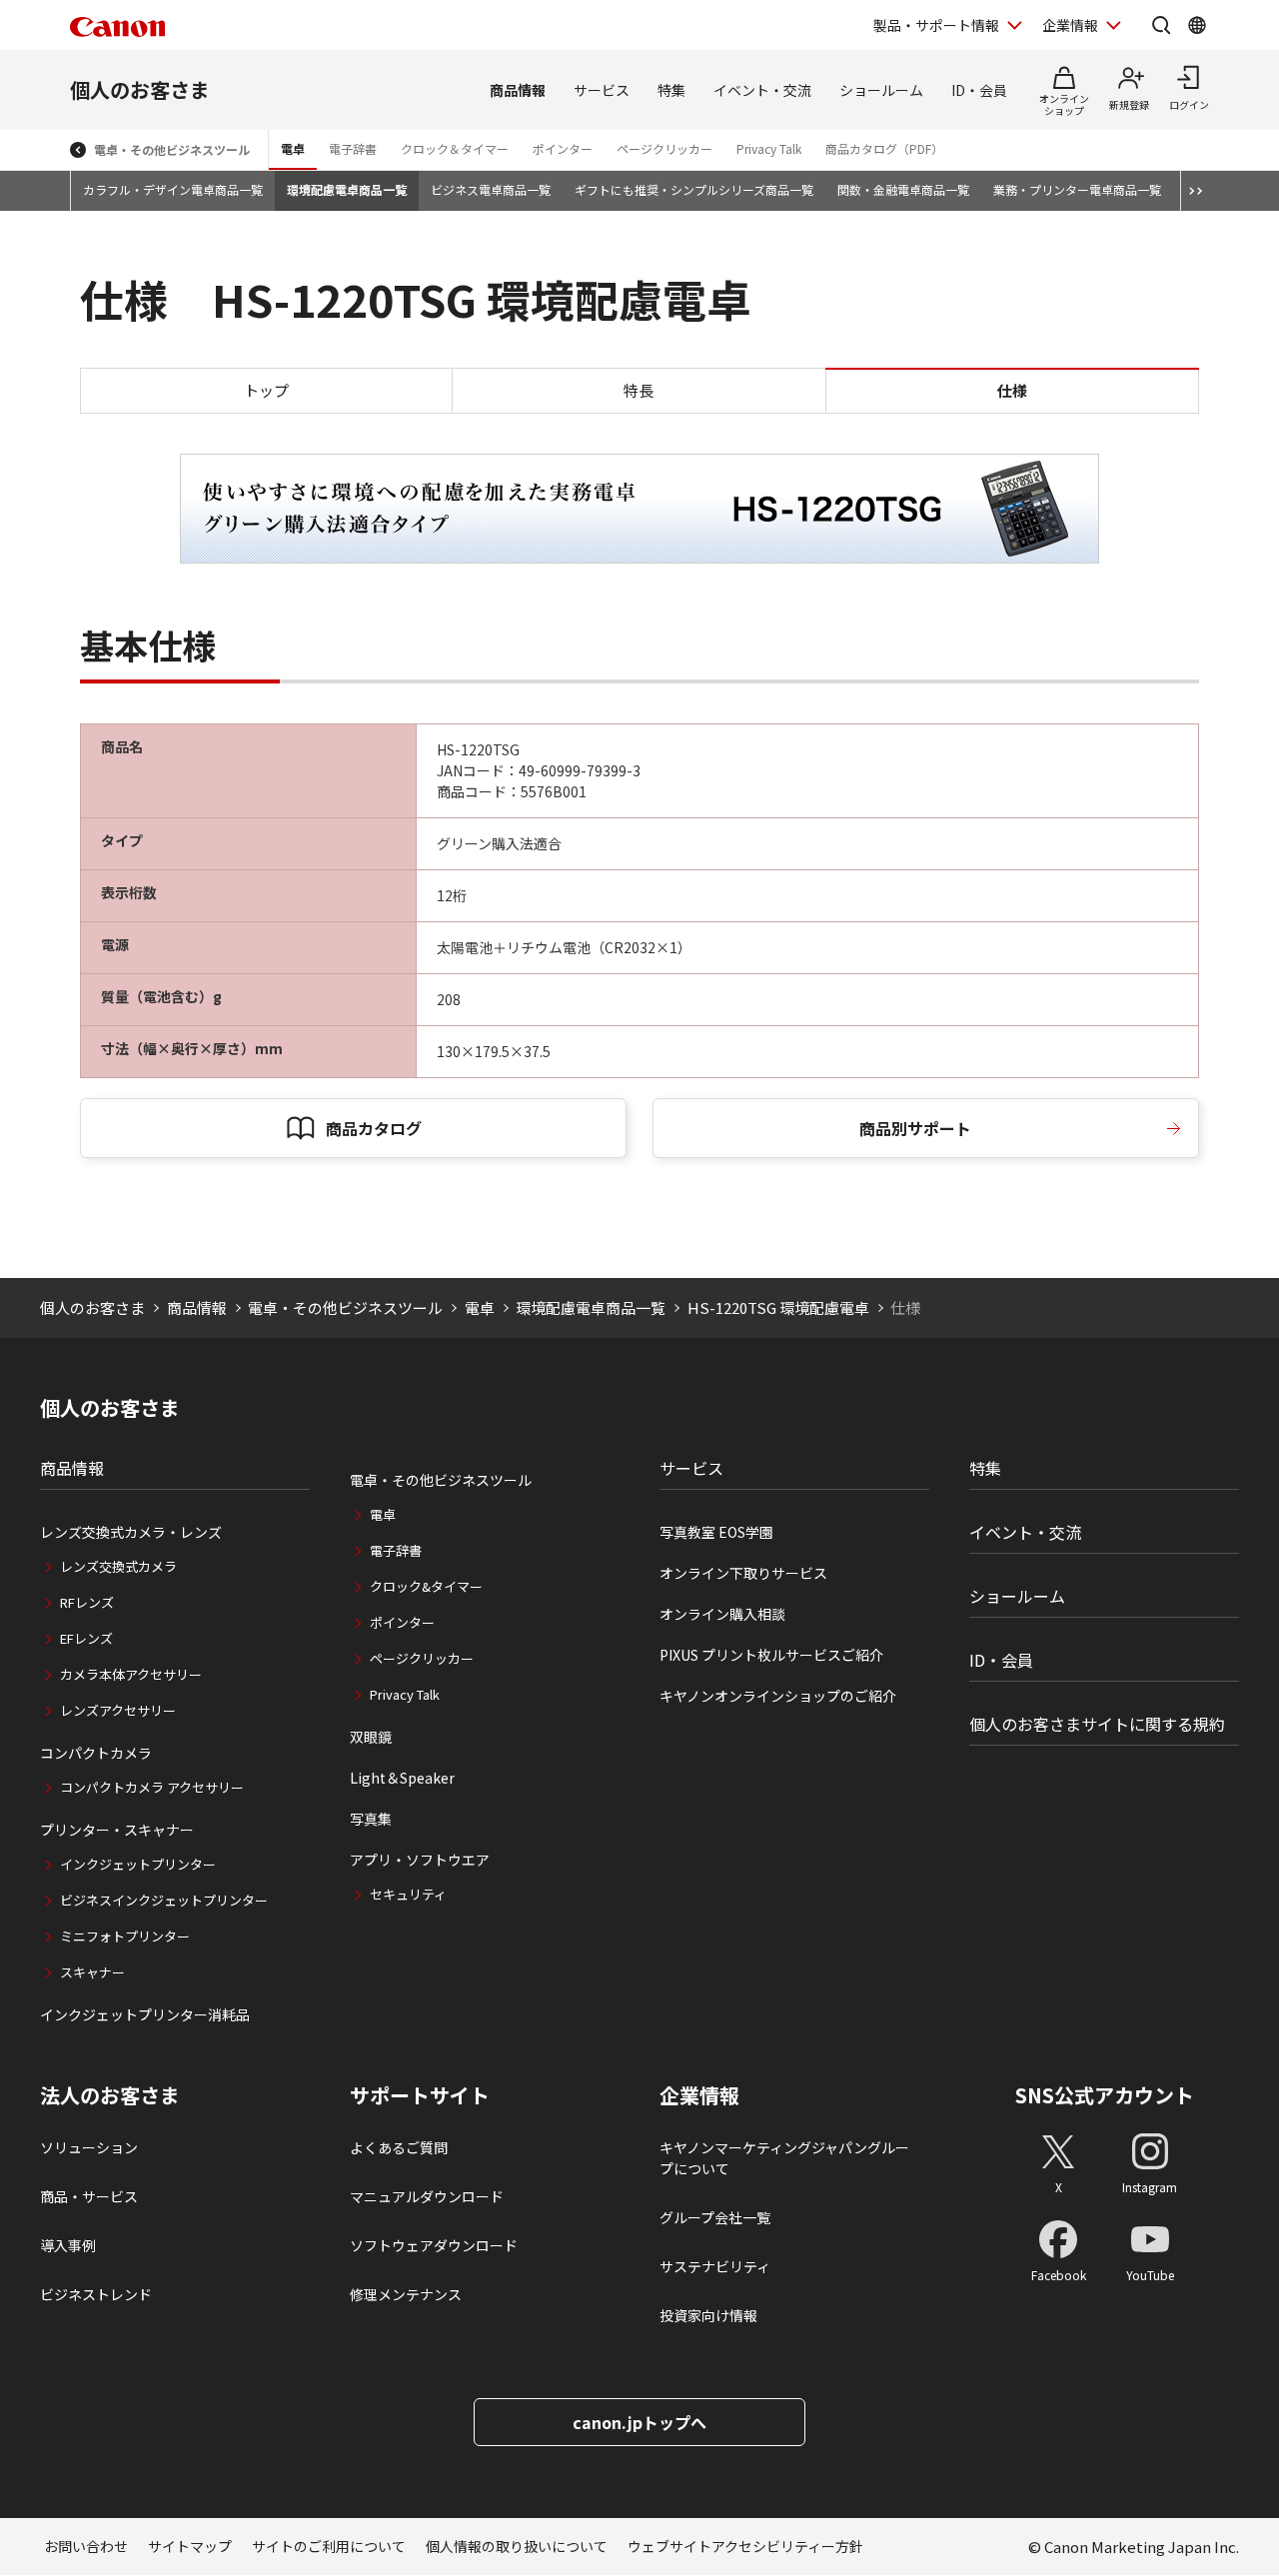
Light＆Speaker (402, 1778)
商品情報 (518, 90)
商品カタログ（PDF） (884, 148)
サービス (602, 90)
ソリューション (89, 2147)
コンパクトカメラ (96, 1753)
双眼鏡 (371, 1737)
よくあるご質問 (399, 2147)
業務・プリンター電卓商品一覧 (1077, 189)
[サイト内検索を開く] (1161, 25)
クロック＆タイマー (455, 148)
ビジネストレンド (96, 2294)
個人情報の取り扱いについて (517, 2546)
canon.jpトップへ (639, 2422)
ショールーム (881, 90)
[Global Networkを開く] (1197, 25)
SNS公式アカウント (1105, 2095)
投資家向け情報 (708, 2315)
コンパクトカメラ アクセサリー (152, 1787)
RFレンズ (87, 1602)
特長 (639, 390)
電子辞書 (353, 148)
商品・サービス (89, 2196)
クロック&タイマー (426, 1586)
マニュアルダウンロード (427, 2196)
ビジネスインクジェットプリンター (164, 1900)
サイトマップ (190, 2546)
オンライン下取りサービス (743, 1573)
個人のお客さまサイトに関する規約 (1097, 1724)
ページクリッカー (664, 148)
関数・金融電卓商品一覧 (903, 189)
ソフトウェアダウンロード (434, 2245)
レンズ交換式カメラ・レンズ (131, 1532)
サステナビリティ (715, 2266)
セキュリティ (408, 1894)
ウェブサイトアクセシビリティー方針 (745, 2546)
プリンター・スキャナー (117, 1830)
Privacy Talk (769, 148)
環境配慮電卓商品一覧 (347, 189)
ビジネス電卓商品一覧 (491, 189)
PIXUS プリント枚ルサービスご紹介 (771, 1655)
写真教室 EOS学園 (716, 1532)
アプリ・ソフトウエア (420, 1860)
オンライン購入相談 (722, 1614)
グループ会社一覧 (715, 2217)
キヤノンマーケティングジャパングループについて (784, 2158)
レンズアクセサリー (118, 1710)
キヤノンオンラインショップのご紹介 (778, 1696)
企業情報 (1070, 25)
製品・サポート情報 (936, 25)
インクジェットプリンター (138, 1864)
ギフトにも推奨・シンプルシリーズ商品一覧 (694, 189)
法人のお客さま (110, 2095)
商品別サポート (915, 1128)
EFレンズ (86, 1638)
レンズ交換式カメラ (118, 1566)
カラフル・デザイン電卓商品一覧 (173, 189)
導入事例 (68, 2245)
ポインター (563, 148)
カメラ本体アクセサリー (131, 1674)
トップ (266, 390)
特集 (671, 90)
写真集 (371, 1819)
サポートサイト (420, 2095)
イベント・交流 (762, 90)
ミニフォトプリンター (125, 1936)
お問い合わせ (86, 2546)
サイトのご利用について (329, 2546)
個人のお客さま (140, 89)
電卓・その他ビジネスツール (172, 149)
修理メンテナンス (406, 2294)
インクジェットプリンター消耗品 (145, 2014)
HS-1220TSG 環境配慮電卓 (778, 1307)
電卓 (293, 148)
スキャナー (92, 1972)
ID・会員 (979, 90)
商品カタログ (374, 1128)
